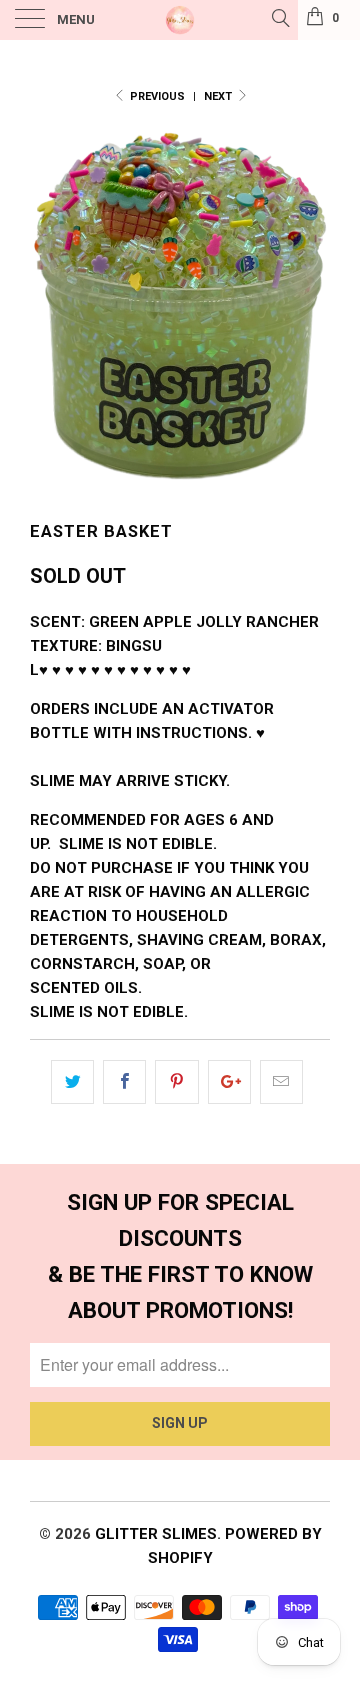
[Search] (279, 18)
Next (219, 96)
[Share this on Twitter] (72, 1082)
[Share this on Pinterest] (176, 1082)
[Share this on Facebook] (124, 1082)
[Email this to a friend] (281, 1082)
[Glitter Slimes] (180, 20)
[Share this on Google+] (229, 1082)
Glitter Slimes (156, 1534)
